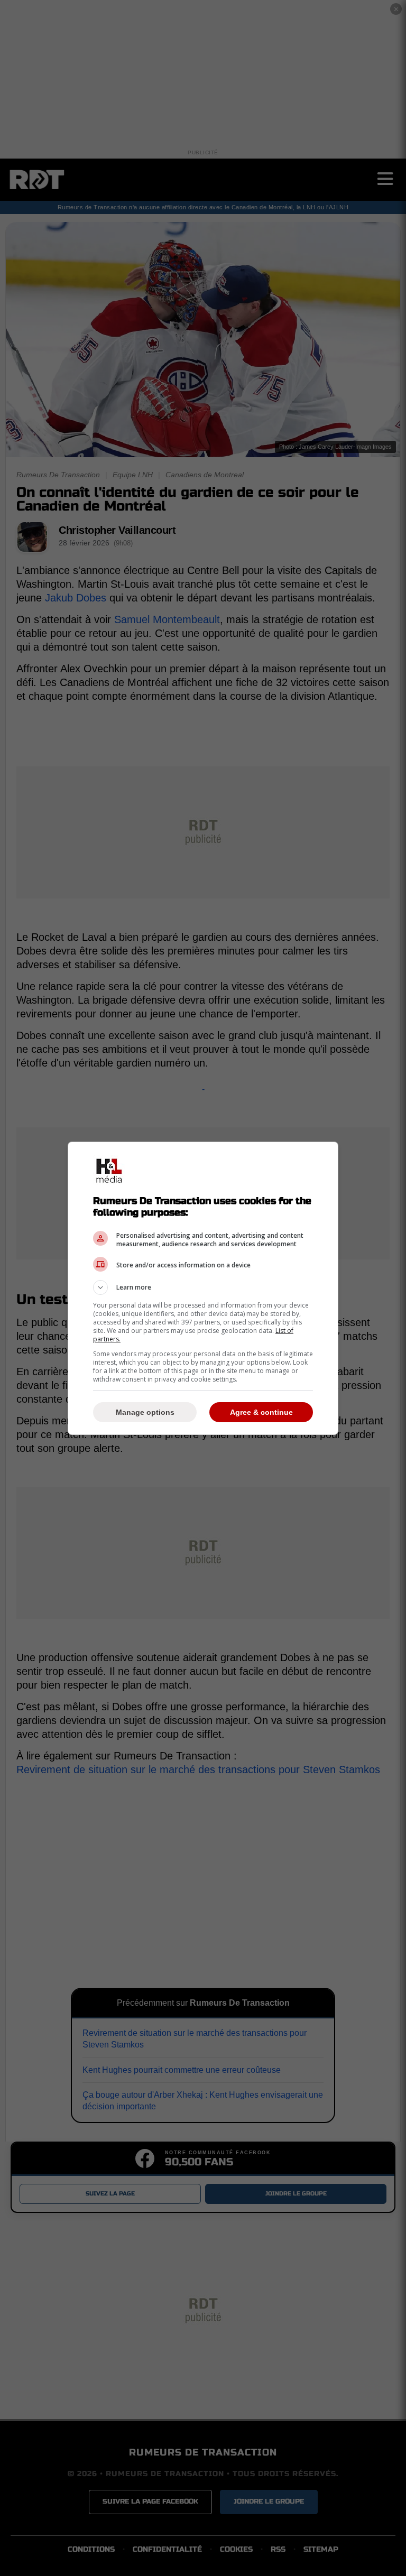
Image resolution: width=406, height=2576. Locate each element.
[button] (203, 1287)
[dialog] (203, 1288)
